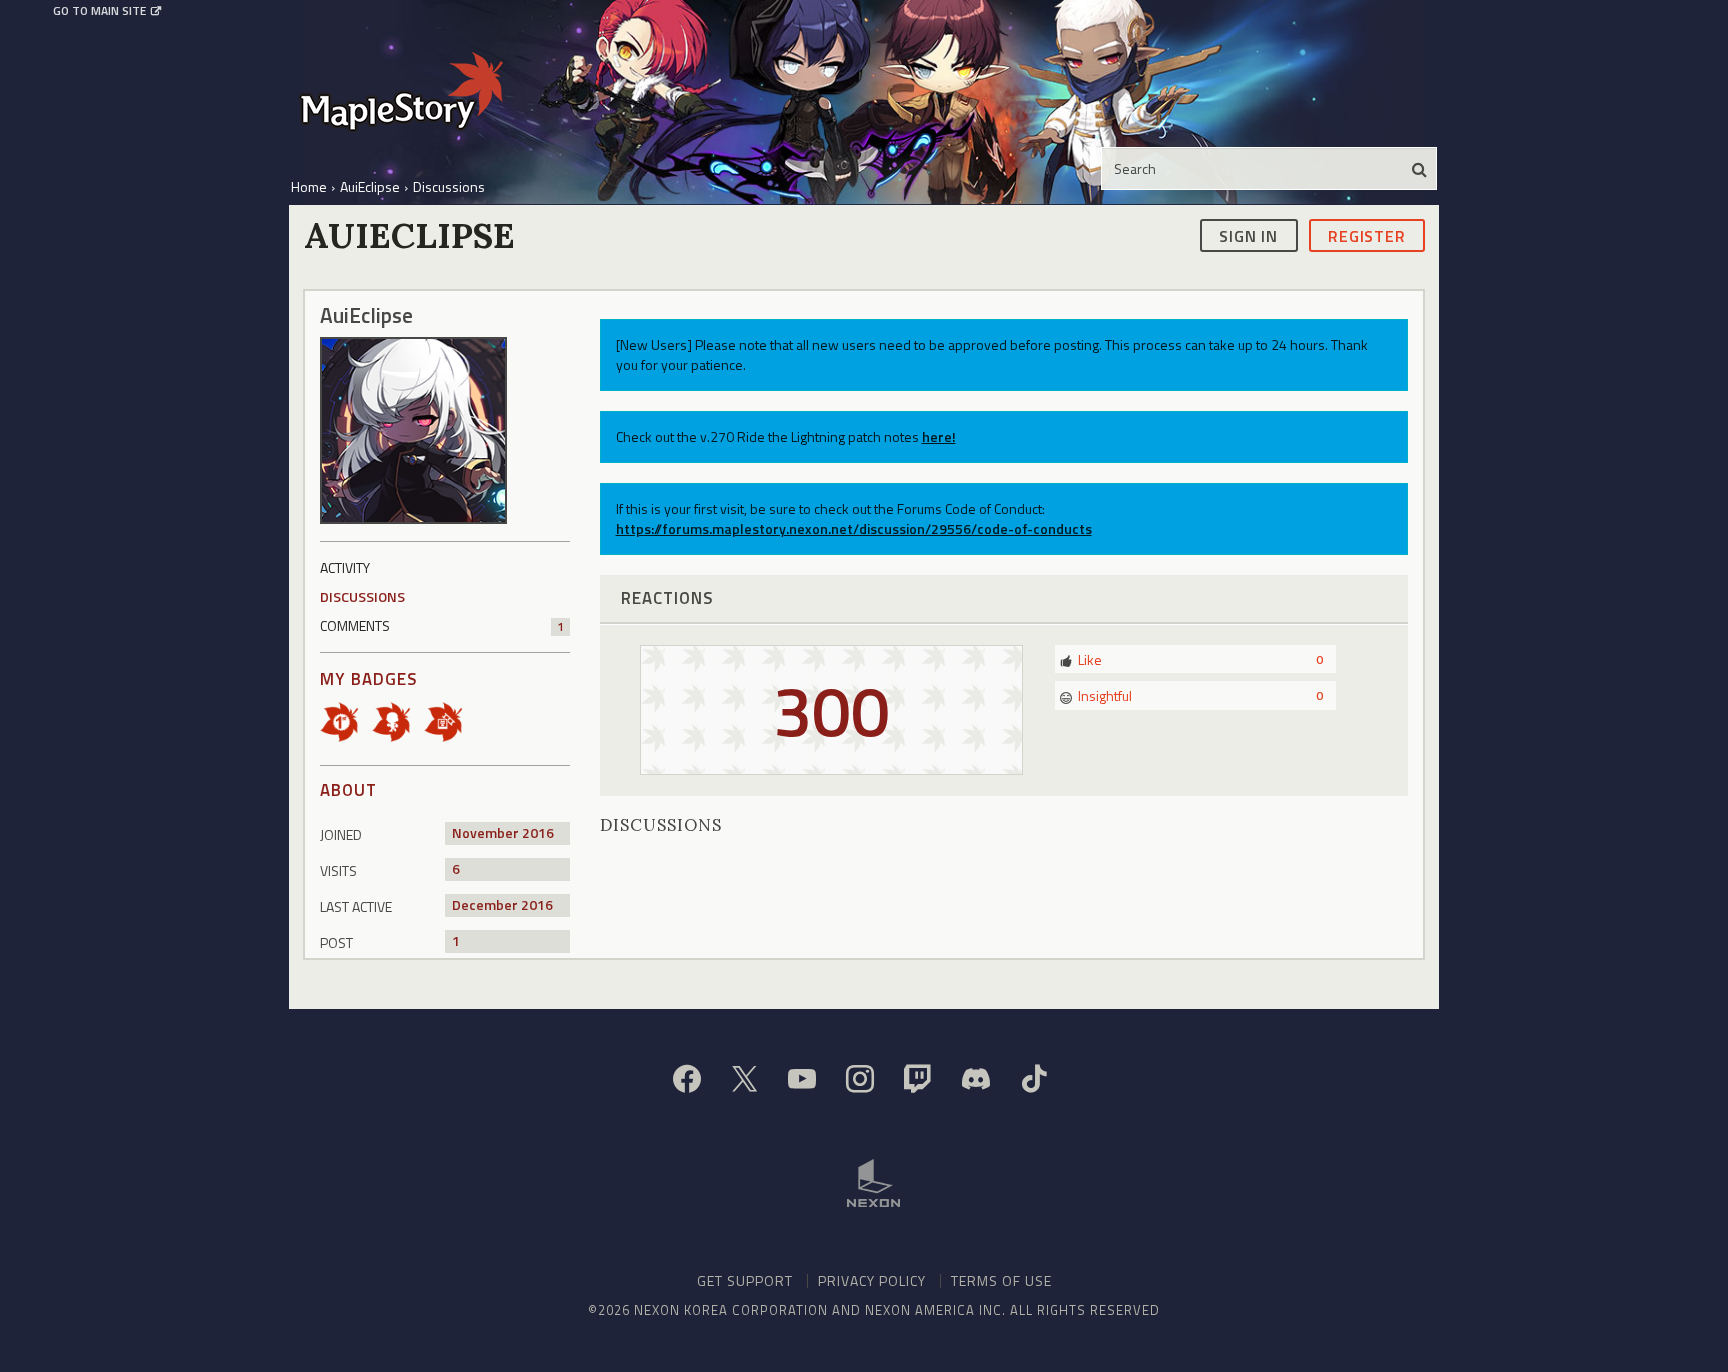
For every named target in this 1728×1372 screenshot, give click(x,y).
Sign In (1248, 235)
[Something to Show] (450, 720)
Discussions (362, 596)
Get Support (745, 1280)
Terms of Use (1001, 1280)
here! (939, 436)
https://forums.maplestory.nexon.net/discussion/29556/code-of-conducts (854, 528)
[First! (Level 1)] (346, 720)
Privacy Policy (872, 1280)
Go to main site (99, 11)
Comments (442, 625)
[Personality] (398, 720)
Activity (345, 567)
